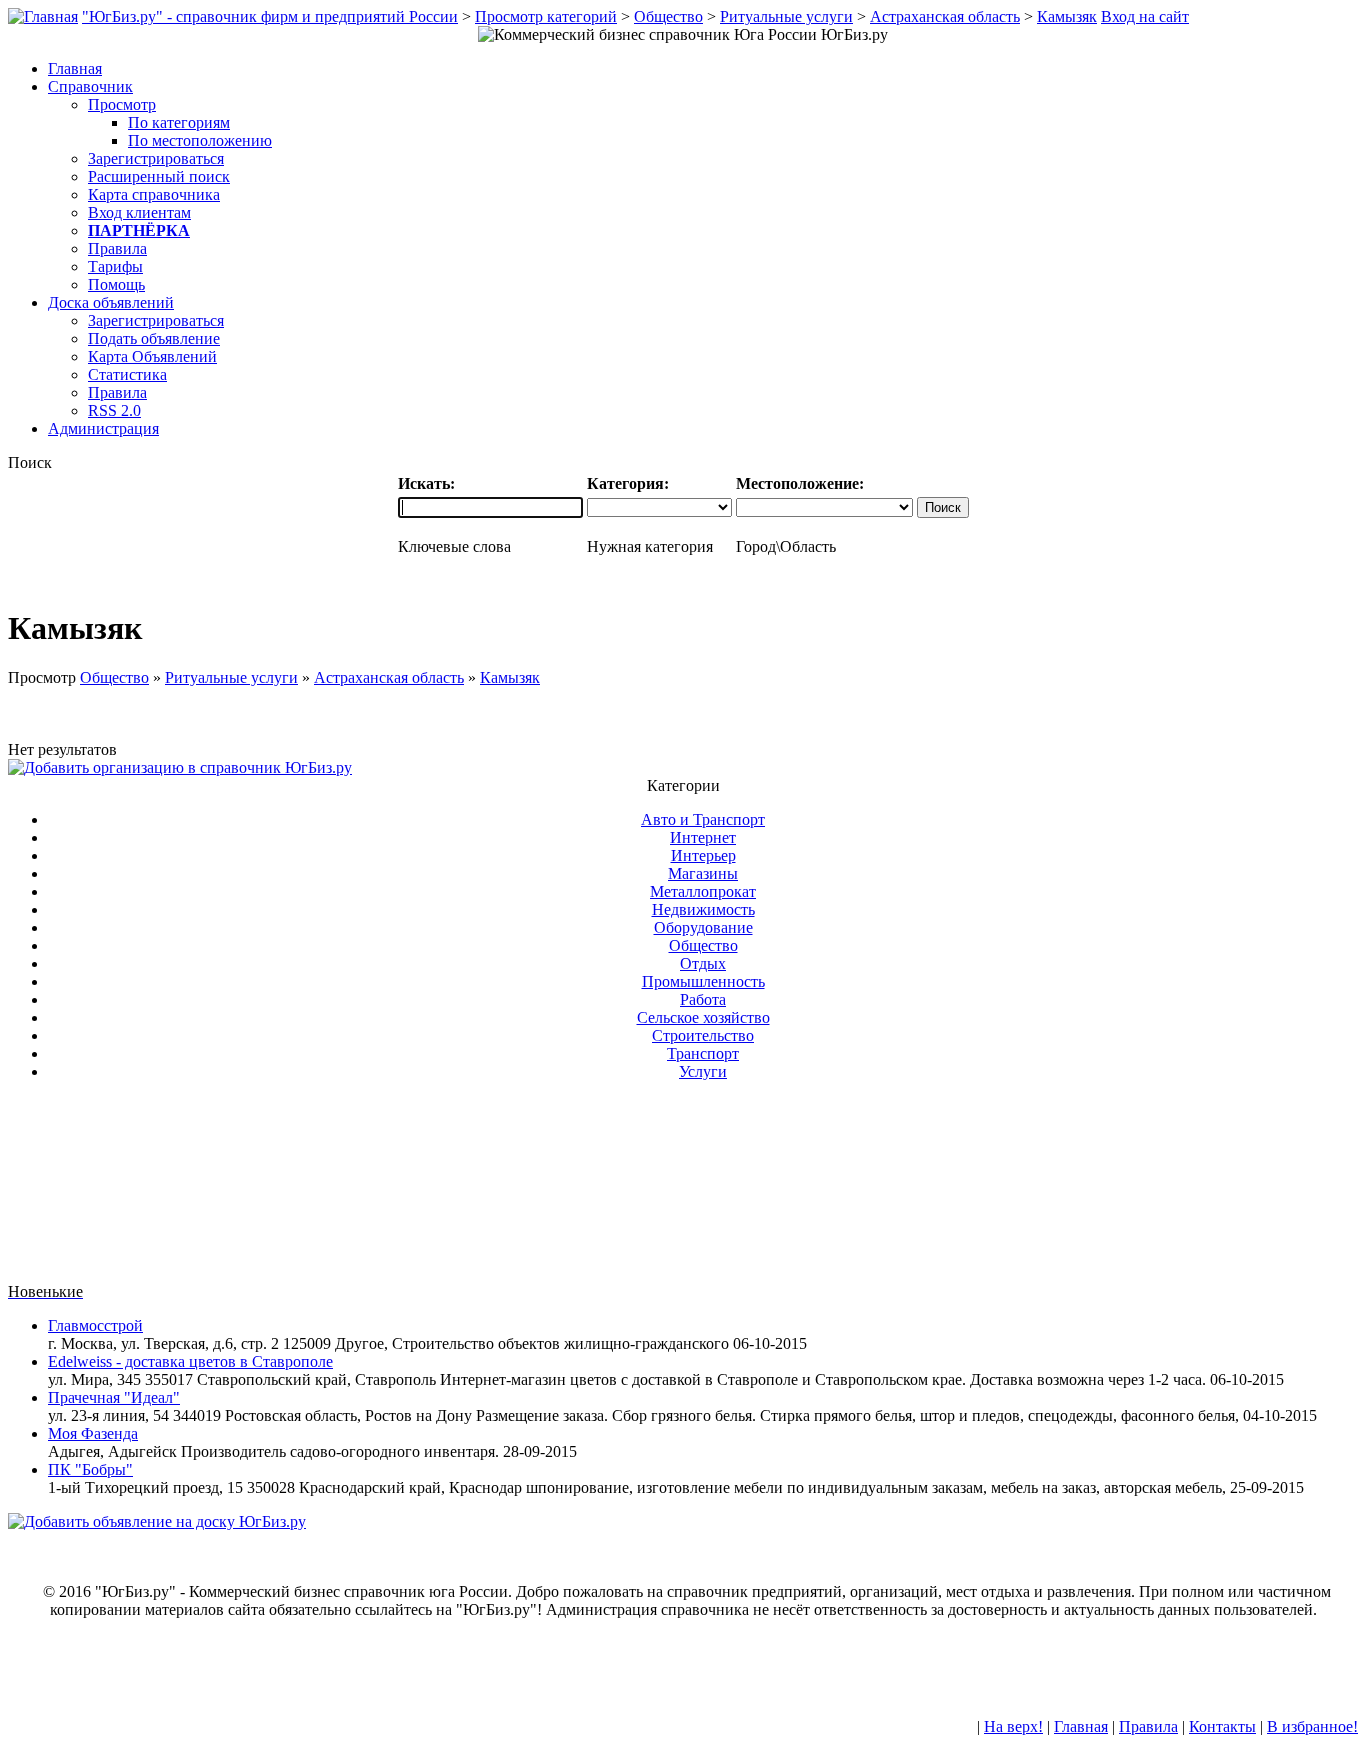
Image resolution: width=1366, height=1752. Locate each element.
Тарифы (115, 266)
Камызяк (1067, 16)
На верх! (1013, 1726)
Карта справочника (154, 194)
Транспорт (703, 1053)
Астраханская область (945, 16)
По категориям (179, 122)
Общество (668, 16)
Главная (1081, 1726)
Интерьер (703, 855)
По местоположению (200, 140)
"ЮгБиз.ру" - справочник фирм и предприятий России (270, 16)
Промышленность (703, 981)
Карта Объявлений (152, 356)
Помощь (116, 284)
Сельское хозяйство (703, 1017)
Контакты (1222, 1726)
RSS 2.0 (114, 410)
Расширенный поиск (159, 176)
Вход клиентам (139, 212)
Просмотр (122, 104)
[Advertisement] (683, 1190)
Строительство (703, 1035)
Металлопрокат (703, 891)
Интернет (703, 837)
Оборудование (703, 927)
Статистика (127, 374)
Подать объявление (154, 338)
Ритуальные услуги (786, 16)
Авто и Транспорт (703, 819)
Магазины (703, 873)
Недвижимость (703, 909)
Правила (117, 248)
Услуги (703, 1071)
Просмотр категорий (546, 16)
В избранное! (1312, 1726)
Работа (703, 999)
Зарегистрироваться (156, 158)
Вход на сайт (1145, 16)
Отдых (703, 963)
